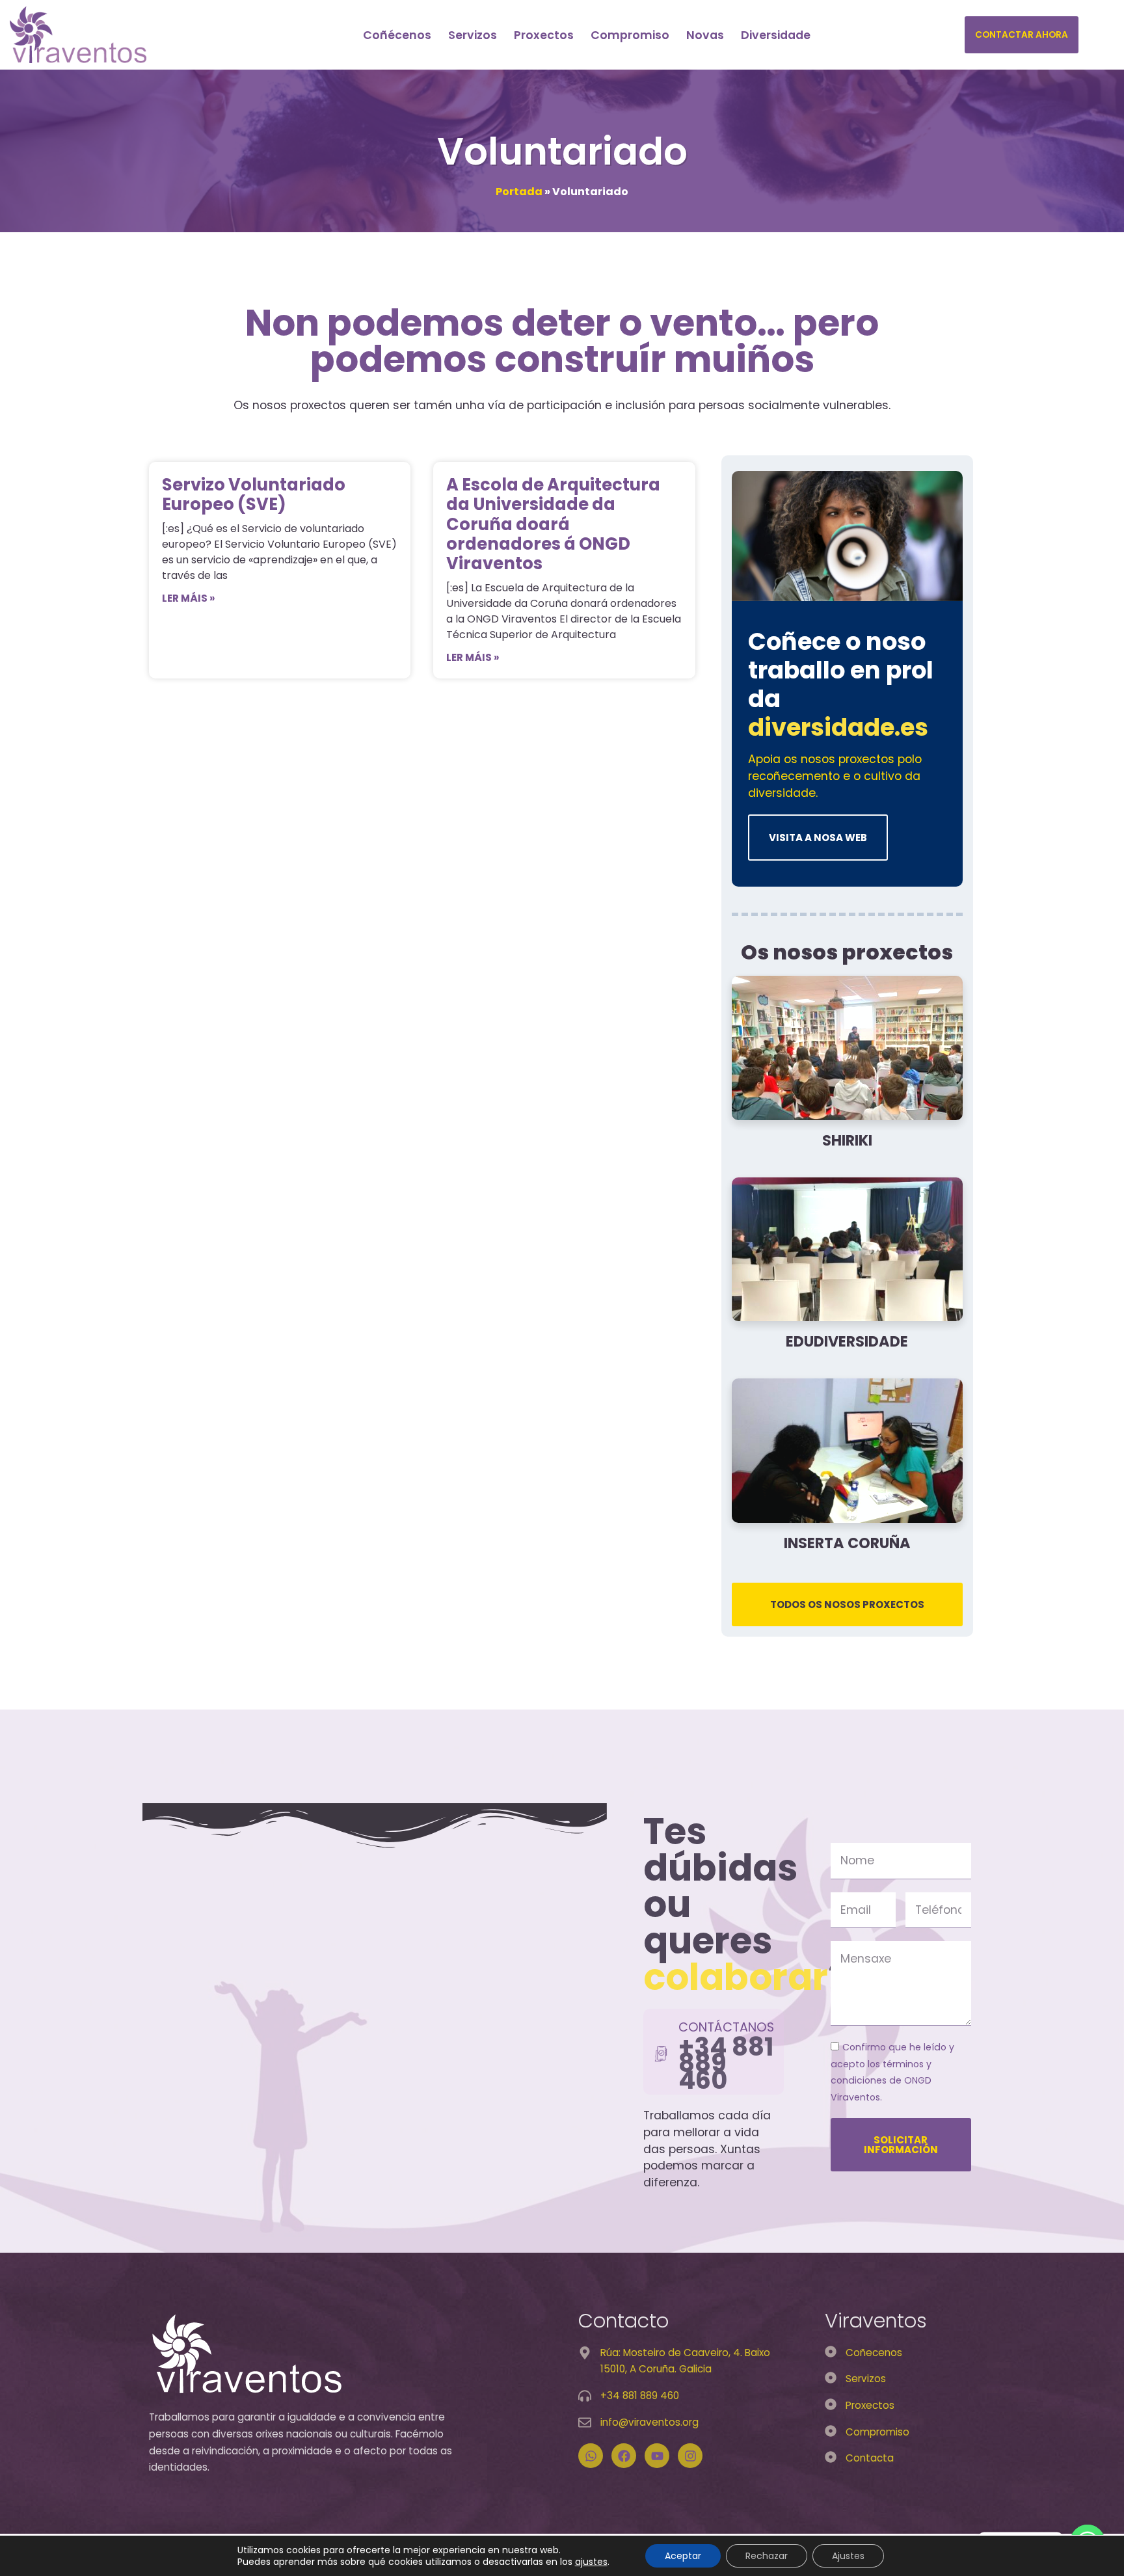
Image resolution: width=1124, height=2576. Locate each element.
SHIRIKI (847, 1140)
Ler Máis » (188, 598)
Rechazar (767, 2556)
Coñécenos (397, 35)
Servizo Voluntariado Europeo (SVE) (254, 494)
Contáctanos (726, 2027)
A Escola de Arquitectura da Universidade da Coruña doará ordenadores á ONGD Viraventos (553, 524)
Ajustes (848, 2556)
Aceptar (683, 2556)
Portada (519, 192)
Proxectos (544, 35)
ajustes (591, 2562)
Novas (705, 35)
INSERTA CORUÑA (847, 1543)
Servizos (473, 35)
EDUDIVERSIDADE (847, 1341)
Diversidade (776, 35)
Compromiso (630, 35)
